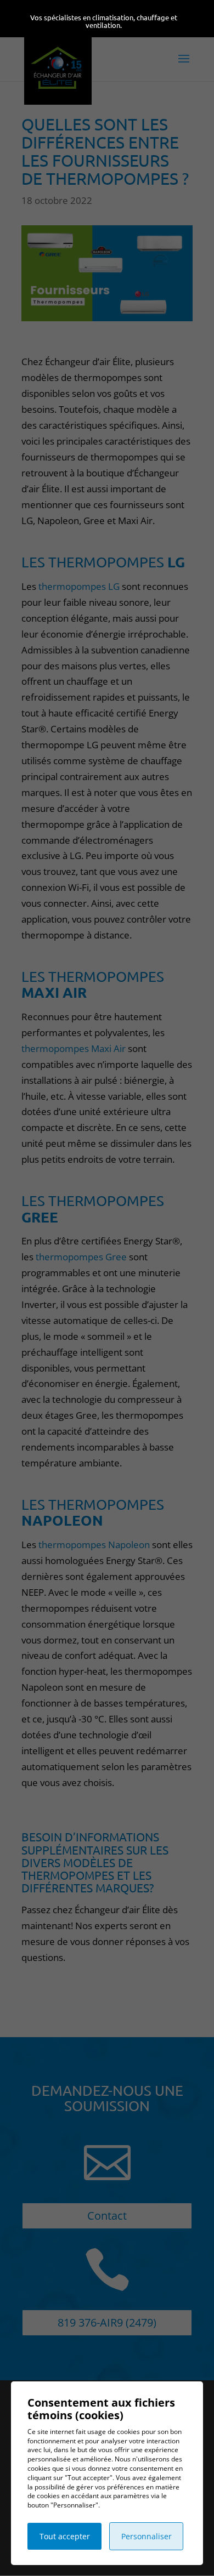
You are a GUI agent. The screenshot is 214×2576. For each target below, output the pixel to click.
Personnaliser (147, 2536)
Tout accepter (65, 2536)
